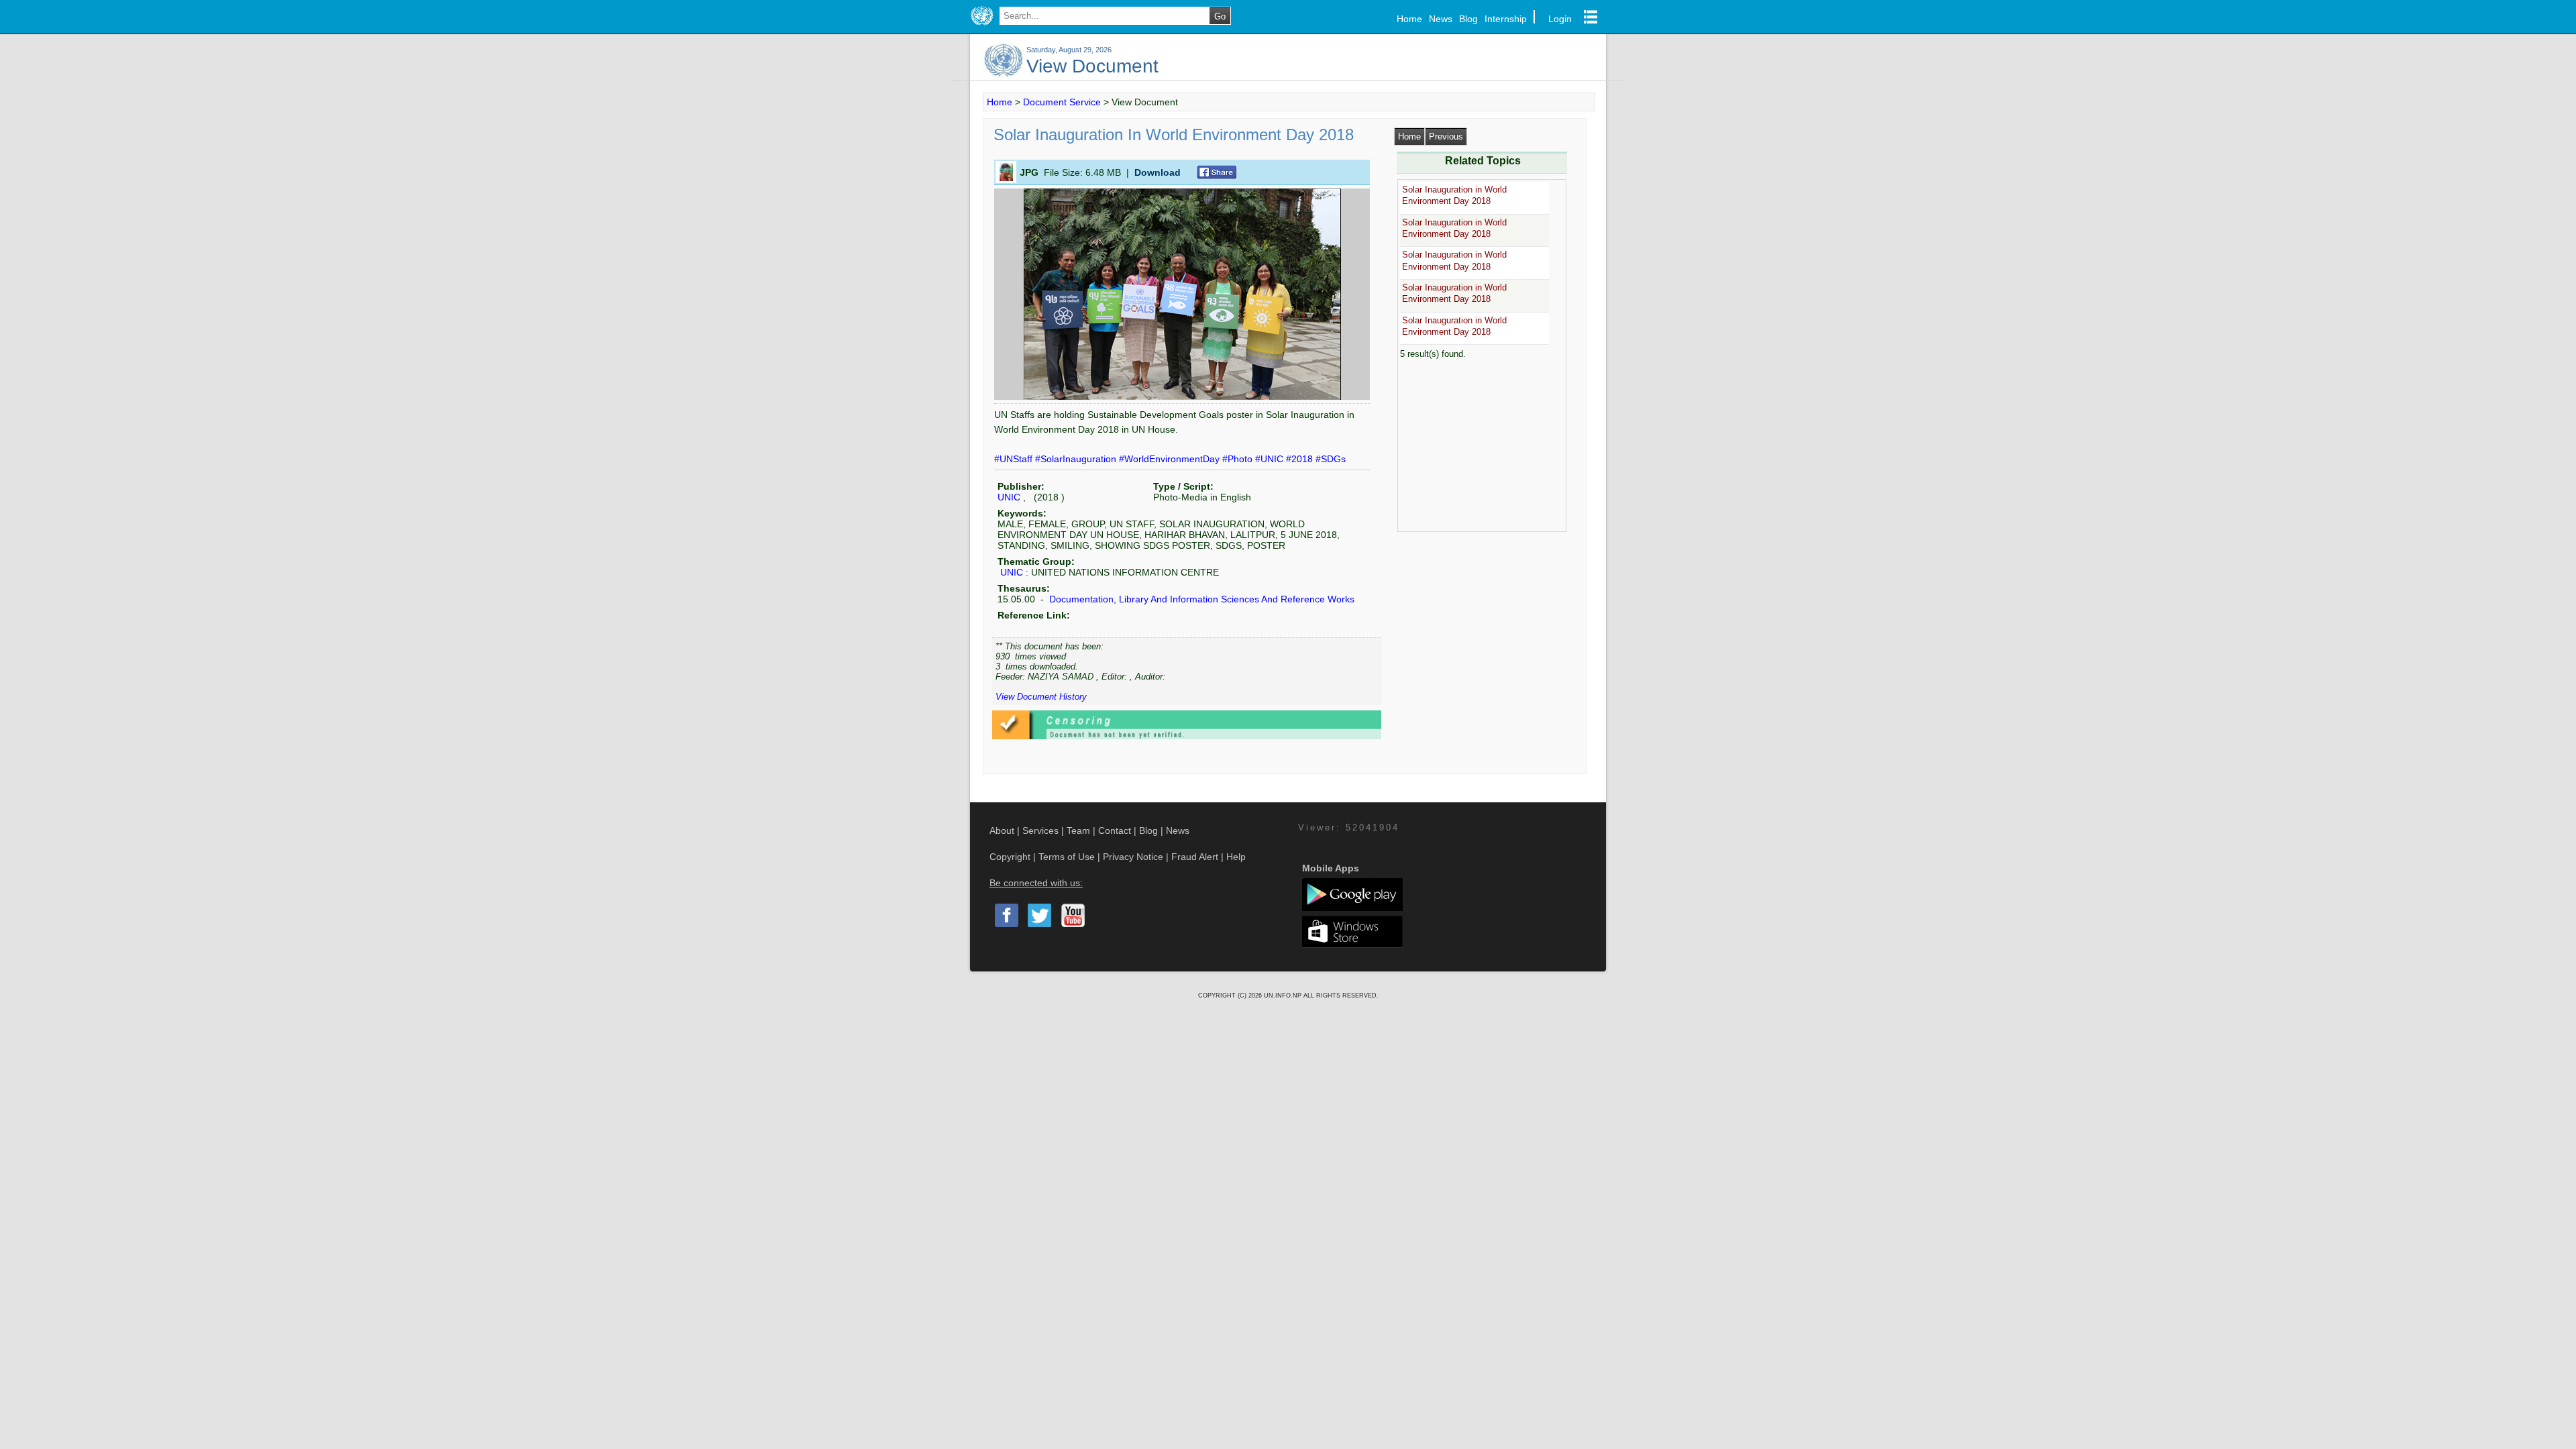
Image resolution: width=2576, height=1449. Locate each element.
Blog (1468, 19)
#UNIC (1271, 459)
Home (1409, 19)
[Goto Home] (982, 25)
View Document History (1041, 697)
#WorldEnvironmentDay (1171, 459)
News (1441, 19)
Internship (1506, 19)
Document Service (1062, 102)
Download (1158, 172)
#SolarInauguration (1077, 459)
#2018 (1301, 459)
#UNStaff (1015, 459)
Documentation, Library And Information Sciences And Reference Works (1200, 599)
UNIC (1009, 497)
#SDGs (1331, 459)
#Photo (1239, 459)
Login (1560, 19)
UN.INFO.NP (1284, 996)
